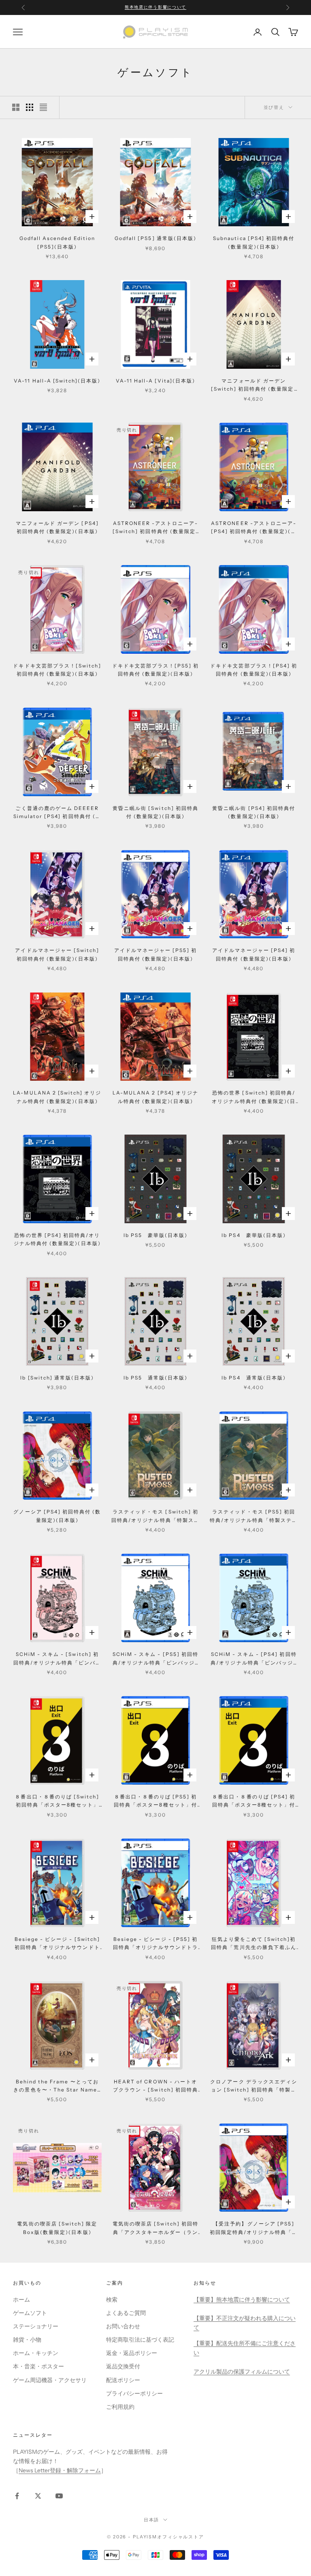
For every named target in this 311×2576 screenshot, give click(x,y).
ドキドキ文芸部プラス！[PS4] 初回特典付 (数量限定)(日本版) (254, 670)
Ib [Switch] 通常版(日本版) (57, 1378)
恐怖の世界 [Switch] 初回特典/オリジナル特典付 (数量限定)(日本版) (254, 1098)
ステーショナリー (36, 2326)
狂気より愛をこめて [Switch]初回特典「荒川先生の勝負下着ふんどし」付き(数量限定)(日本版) (254, 1944)
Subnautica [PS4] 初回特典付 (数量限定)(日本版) (254, 242)
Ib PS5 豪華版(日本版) (156, 1235)
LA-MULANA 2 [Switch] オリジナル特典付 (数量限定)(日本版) (57, 1097)
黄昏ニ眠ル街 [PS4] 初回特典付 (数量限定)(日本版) (254, 812)
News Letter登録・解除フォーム (60, 2470)
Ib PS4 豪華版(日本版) (254, 1235)
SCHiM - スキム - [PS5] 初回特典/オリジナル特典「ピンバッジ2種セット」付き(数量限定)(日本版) (156, 1659)
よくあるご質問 (126, 2313)
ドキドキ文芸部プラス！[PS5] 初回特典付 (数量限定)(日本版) (156, 670)
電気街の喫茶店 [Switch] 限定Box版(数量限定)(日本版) (57, 2228)
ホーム (21, 2300)
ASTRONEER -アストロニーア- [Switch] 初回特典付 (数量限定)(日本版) (155, 528)
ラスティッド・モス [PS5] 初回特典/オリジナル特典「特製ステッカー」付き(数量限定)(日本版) (254, 1516)
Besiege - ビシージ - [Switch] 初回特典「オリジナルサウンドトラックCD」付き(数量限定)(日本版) (57, 1944)
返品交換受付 (123, 2366)
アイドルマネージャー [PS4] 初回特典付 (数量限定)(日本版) (254, 954)
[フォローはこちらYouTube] (59, 2496)
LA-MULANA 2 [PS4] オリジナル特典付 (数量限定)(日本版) (155, 1097)
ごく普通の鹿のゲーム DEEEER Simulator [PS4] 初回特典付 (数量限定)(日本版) (57, 813)
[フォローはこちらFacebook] (17, 2496)
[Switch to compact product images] (43, 107)
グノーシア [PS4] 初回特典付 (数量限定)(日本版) (57, 1516)
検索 (112, 2300)
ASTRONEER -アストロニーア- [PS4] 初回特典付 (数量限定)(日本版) (254, 528)
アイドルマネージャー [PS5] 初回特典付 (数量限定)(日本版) (156, 954)
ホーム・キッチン (36, 2353)
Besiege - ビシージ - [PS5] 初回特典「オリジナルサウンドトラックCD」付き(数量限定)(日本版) (156, 1944)
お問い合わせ (123, 2326)
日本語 (152, 2520)
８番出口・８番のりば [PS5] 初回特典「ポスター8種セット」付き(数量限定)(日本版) (155, 1801)
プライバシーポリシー (134, 2393)
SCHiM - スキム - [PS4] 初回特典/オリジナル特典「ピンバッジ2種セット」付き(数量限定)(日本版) (254, 1659)
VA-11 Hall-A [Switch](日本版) (57, 381)
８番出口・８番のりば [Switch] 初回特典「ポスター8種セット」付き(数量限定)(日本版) (57, 1801)
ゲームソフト (30, 2313)
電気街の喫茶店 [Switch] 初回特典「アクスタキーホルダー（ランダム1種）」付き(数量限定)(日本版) (155, 2228)
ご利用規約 (120, 2407)
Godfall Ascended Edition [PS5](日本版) (57, 242)
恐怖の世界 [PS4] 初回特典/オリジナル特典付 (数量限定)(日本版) (57, 1239)
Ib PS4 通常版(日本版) (254, 1378)
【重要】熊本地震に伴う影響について (242, 2300)
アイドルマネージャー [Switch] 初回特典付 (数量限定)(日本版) (57, 954)
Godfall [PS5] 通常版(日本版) (155, 238)
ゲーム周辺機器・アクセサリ (50, 2380)
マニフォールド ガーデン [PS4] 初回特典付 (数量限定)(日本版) (57, 527)
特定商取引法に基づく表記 (140, 2340)
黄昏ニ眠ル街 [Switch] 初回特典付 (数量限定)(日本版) (155, 812)
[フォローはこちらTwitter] (38, 2496)
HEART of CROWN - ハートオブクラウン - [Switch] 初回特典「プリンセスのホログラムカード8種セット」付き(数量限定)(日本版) (156, 2086)
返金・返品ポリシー (132, 2353)
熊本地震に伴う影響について (155, 7)
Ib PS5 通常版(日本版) (156, 1378)
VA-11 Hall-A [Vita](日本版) (156, 381)
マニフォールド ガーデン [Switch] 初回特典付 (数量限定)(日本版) (254, 386)
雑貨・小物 (27, 2340)
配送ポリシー (123, 2380)
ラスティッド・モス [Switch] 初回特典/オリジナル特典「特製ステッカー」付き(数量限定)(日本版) (155, 1516)
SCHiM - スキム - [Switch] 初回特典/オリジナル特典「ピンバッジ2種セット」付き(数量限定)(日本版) (58, 1659)
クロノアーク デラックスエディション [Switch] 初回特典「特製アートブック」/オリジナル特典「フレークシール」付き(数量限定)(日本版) (254, 2086)
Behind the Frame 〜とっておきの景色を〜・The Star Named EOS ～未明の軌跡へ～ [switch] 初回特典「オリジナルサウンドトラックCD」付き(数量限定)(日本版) (57, 2086)
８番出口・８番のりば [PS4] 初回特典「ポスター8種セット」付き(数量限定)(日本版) (254, 1801)
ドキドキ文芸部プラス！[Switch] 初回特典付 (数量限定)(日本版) (57, 670)
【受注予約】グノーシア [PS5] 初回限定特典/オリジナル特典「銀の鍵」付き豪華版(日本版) (254, 2228)
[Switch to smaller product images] (30, 107)
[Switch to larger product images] (16, 107)
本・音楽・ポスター (38, 2366)
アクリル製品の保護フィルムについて (242, 2372)
